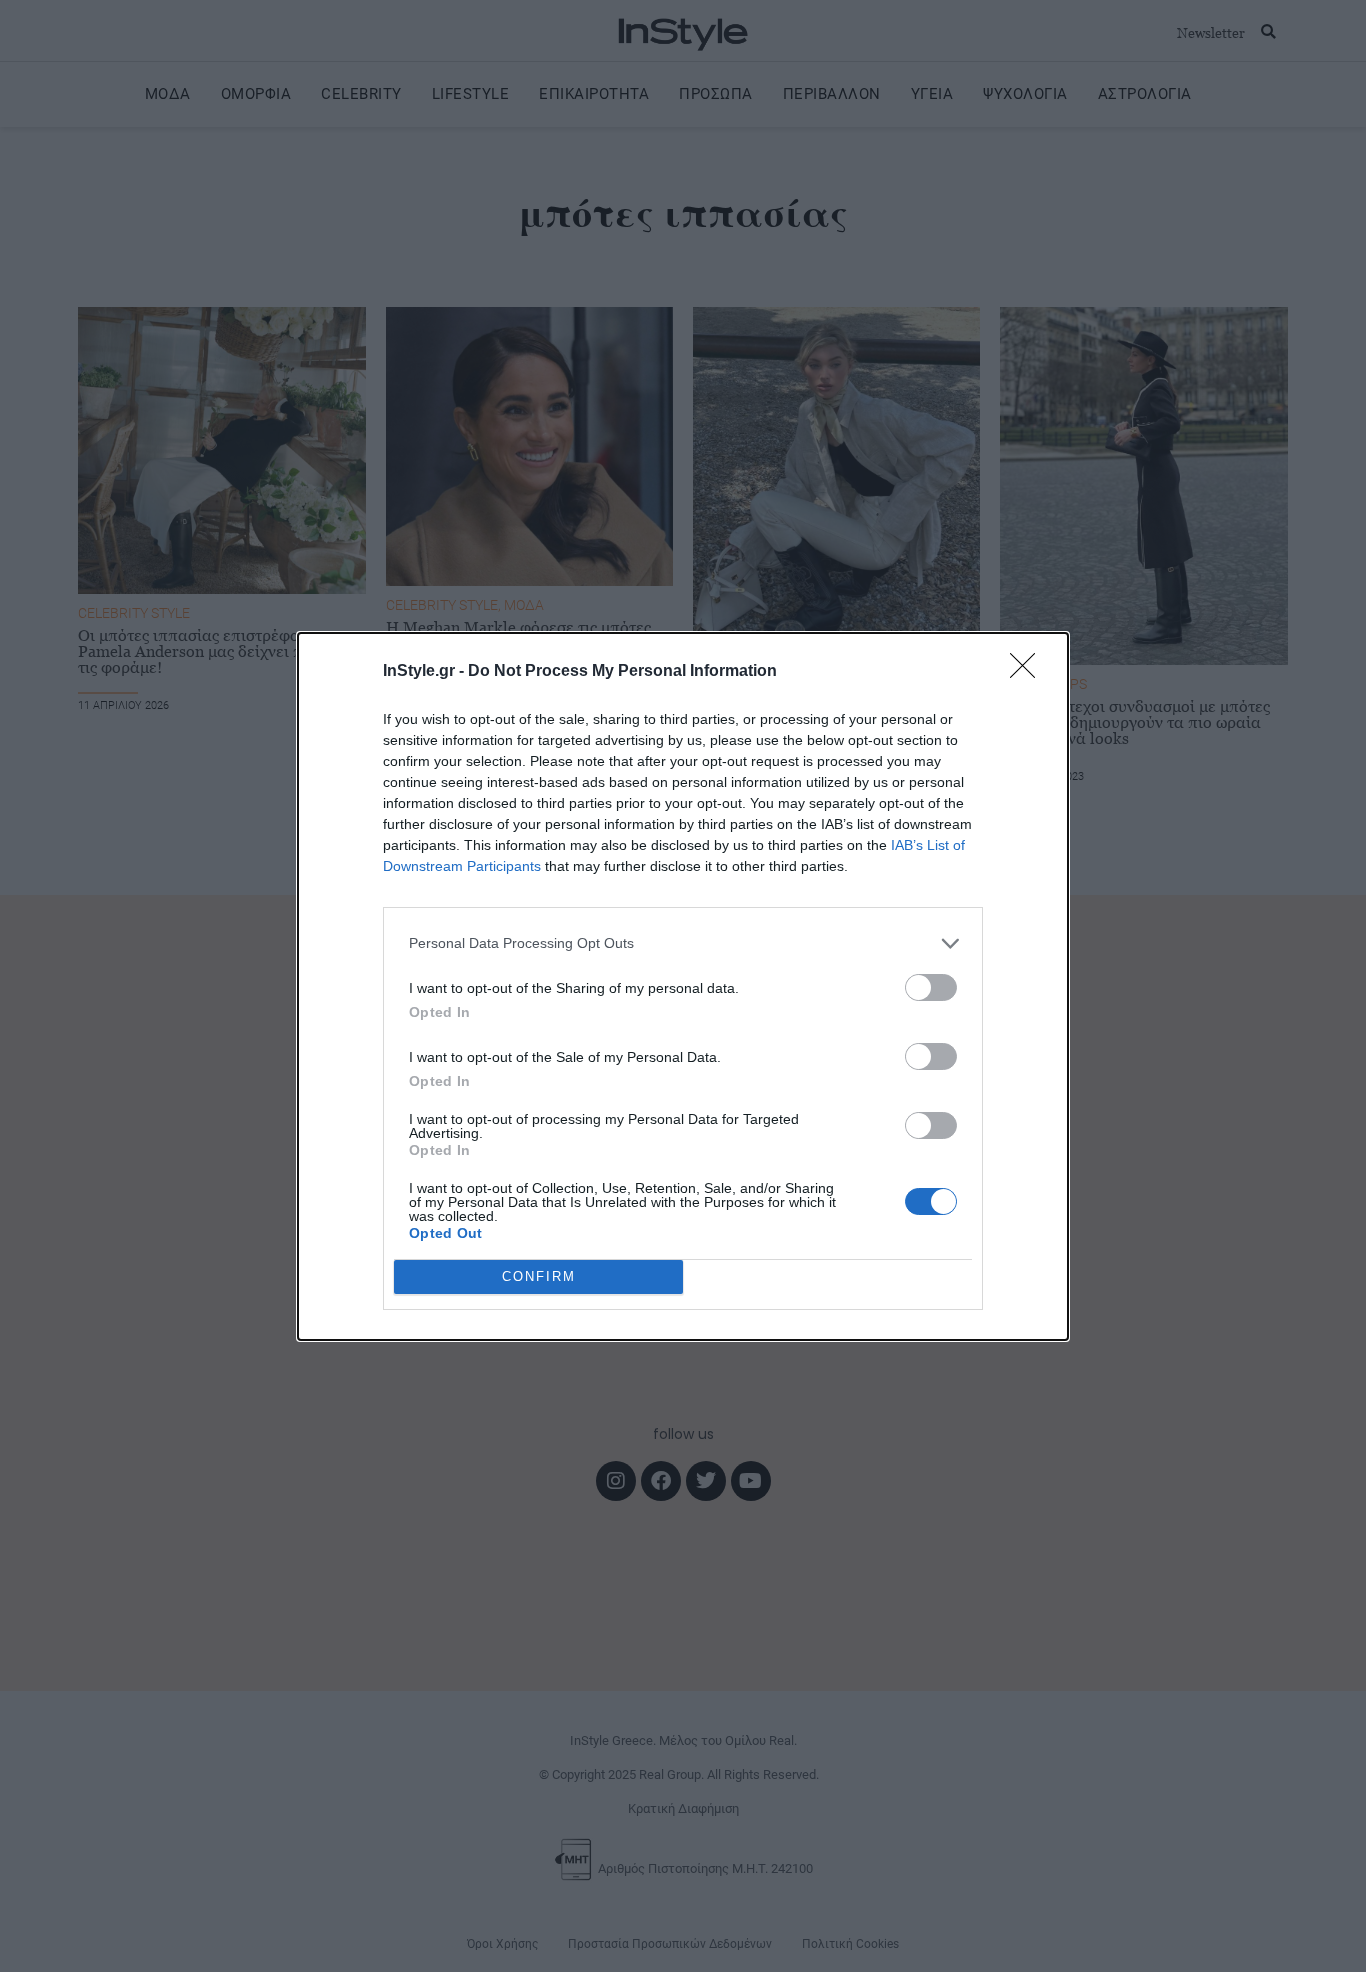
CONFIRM (539, 1276)
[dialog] (683, 986)
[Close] (1029, 672)
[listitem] (683, 943)
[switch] (931, 987)
